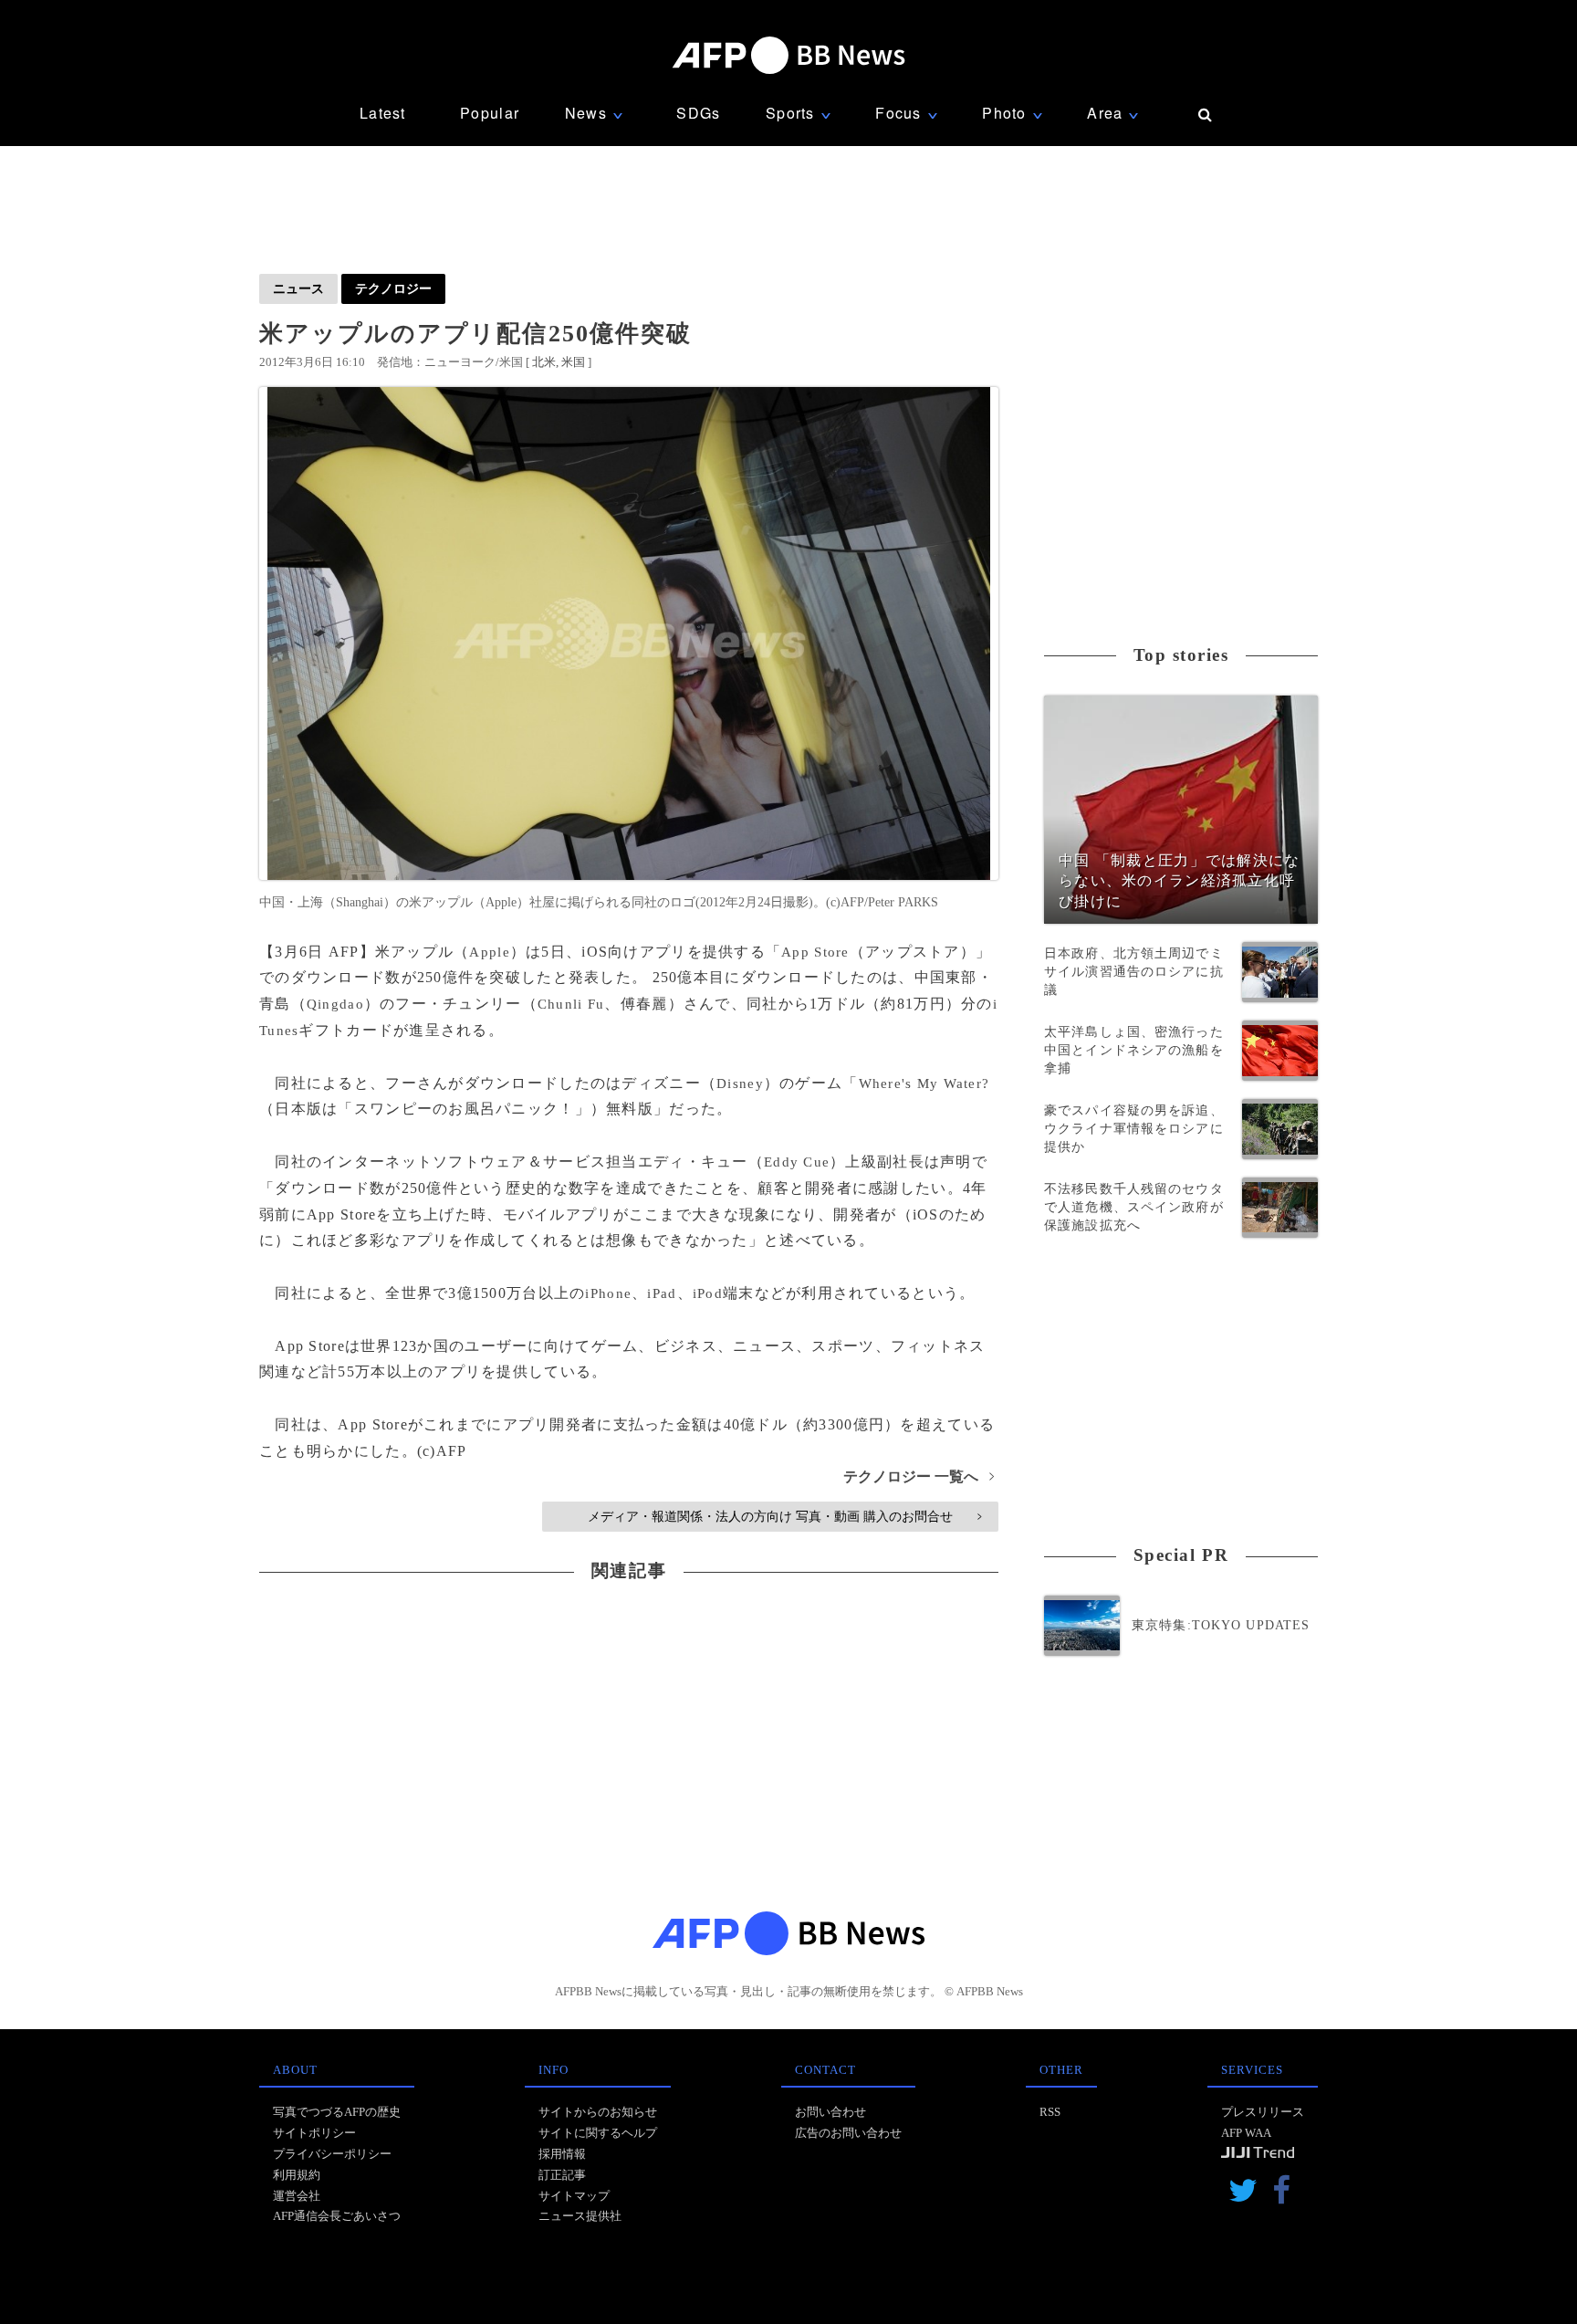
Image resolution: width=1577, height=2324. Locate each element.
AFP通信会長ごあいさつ (337, 2216)
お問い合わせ (830, 2112)
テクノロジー (393, 288)
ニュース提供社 (580, 2216)
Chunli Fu (571, 1004)
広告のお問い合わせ (848, 2133)
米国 (573, 362)
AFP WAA (1246, 2133)
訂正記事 (562, 2175)
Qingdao (335, 1004)
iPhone (608, 1293)
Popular (490, 113)
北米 (544, 362)
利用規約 (297, 2175)
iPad (662, 1293)
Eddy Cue (797, 1162)
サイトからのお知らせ (598, 2112)
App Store (815, 952)
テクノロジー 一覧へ (919, 1476)
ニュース (298, 288)
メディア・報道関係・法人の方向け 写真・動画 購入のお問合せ (784, 1516)
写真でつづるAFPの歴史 (337, 2112)
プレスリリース (1263, 2112)
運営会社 (297, 2196)
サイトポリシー (314, 2133)
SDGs (698, 113)
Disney (740, 1083)
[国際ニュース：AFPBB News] (788, 55)
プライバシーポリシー (332, 2154)
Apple (489, 952)
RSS (1050, 2112)
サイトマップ (574, 2196)
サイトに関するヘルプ (598, 2133)
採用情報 (562, 2154)
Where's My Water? (924, 1083)
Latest (383, 113)
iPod (708, 1293)
